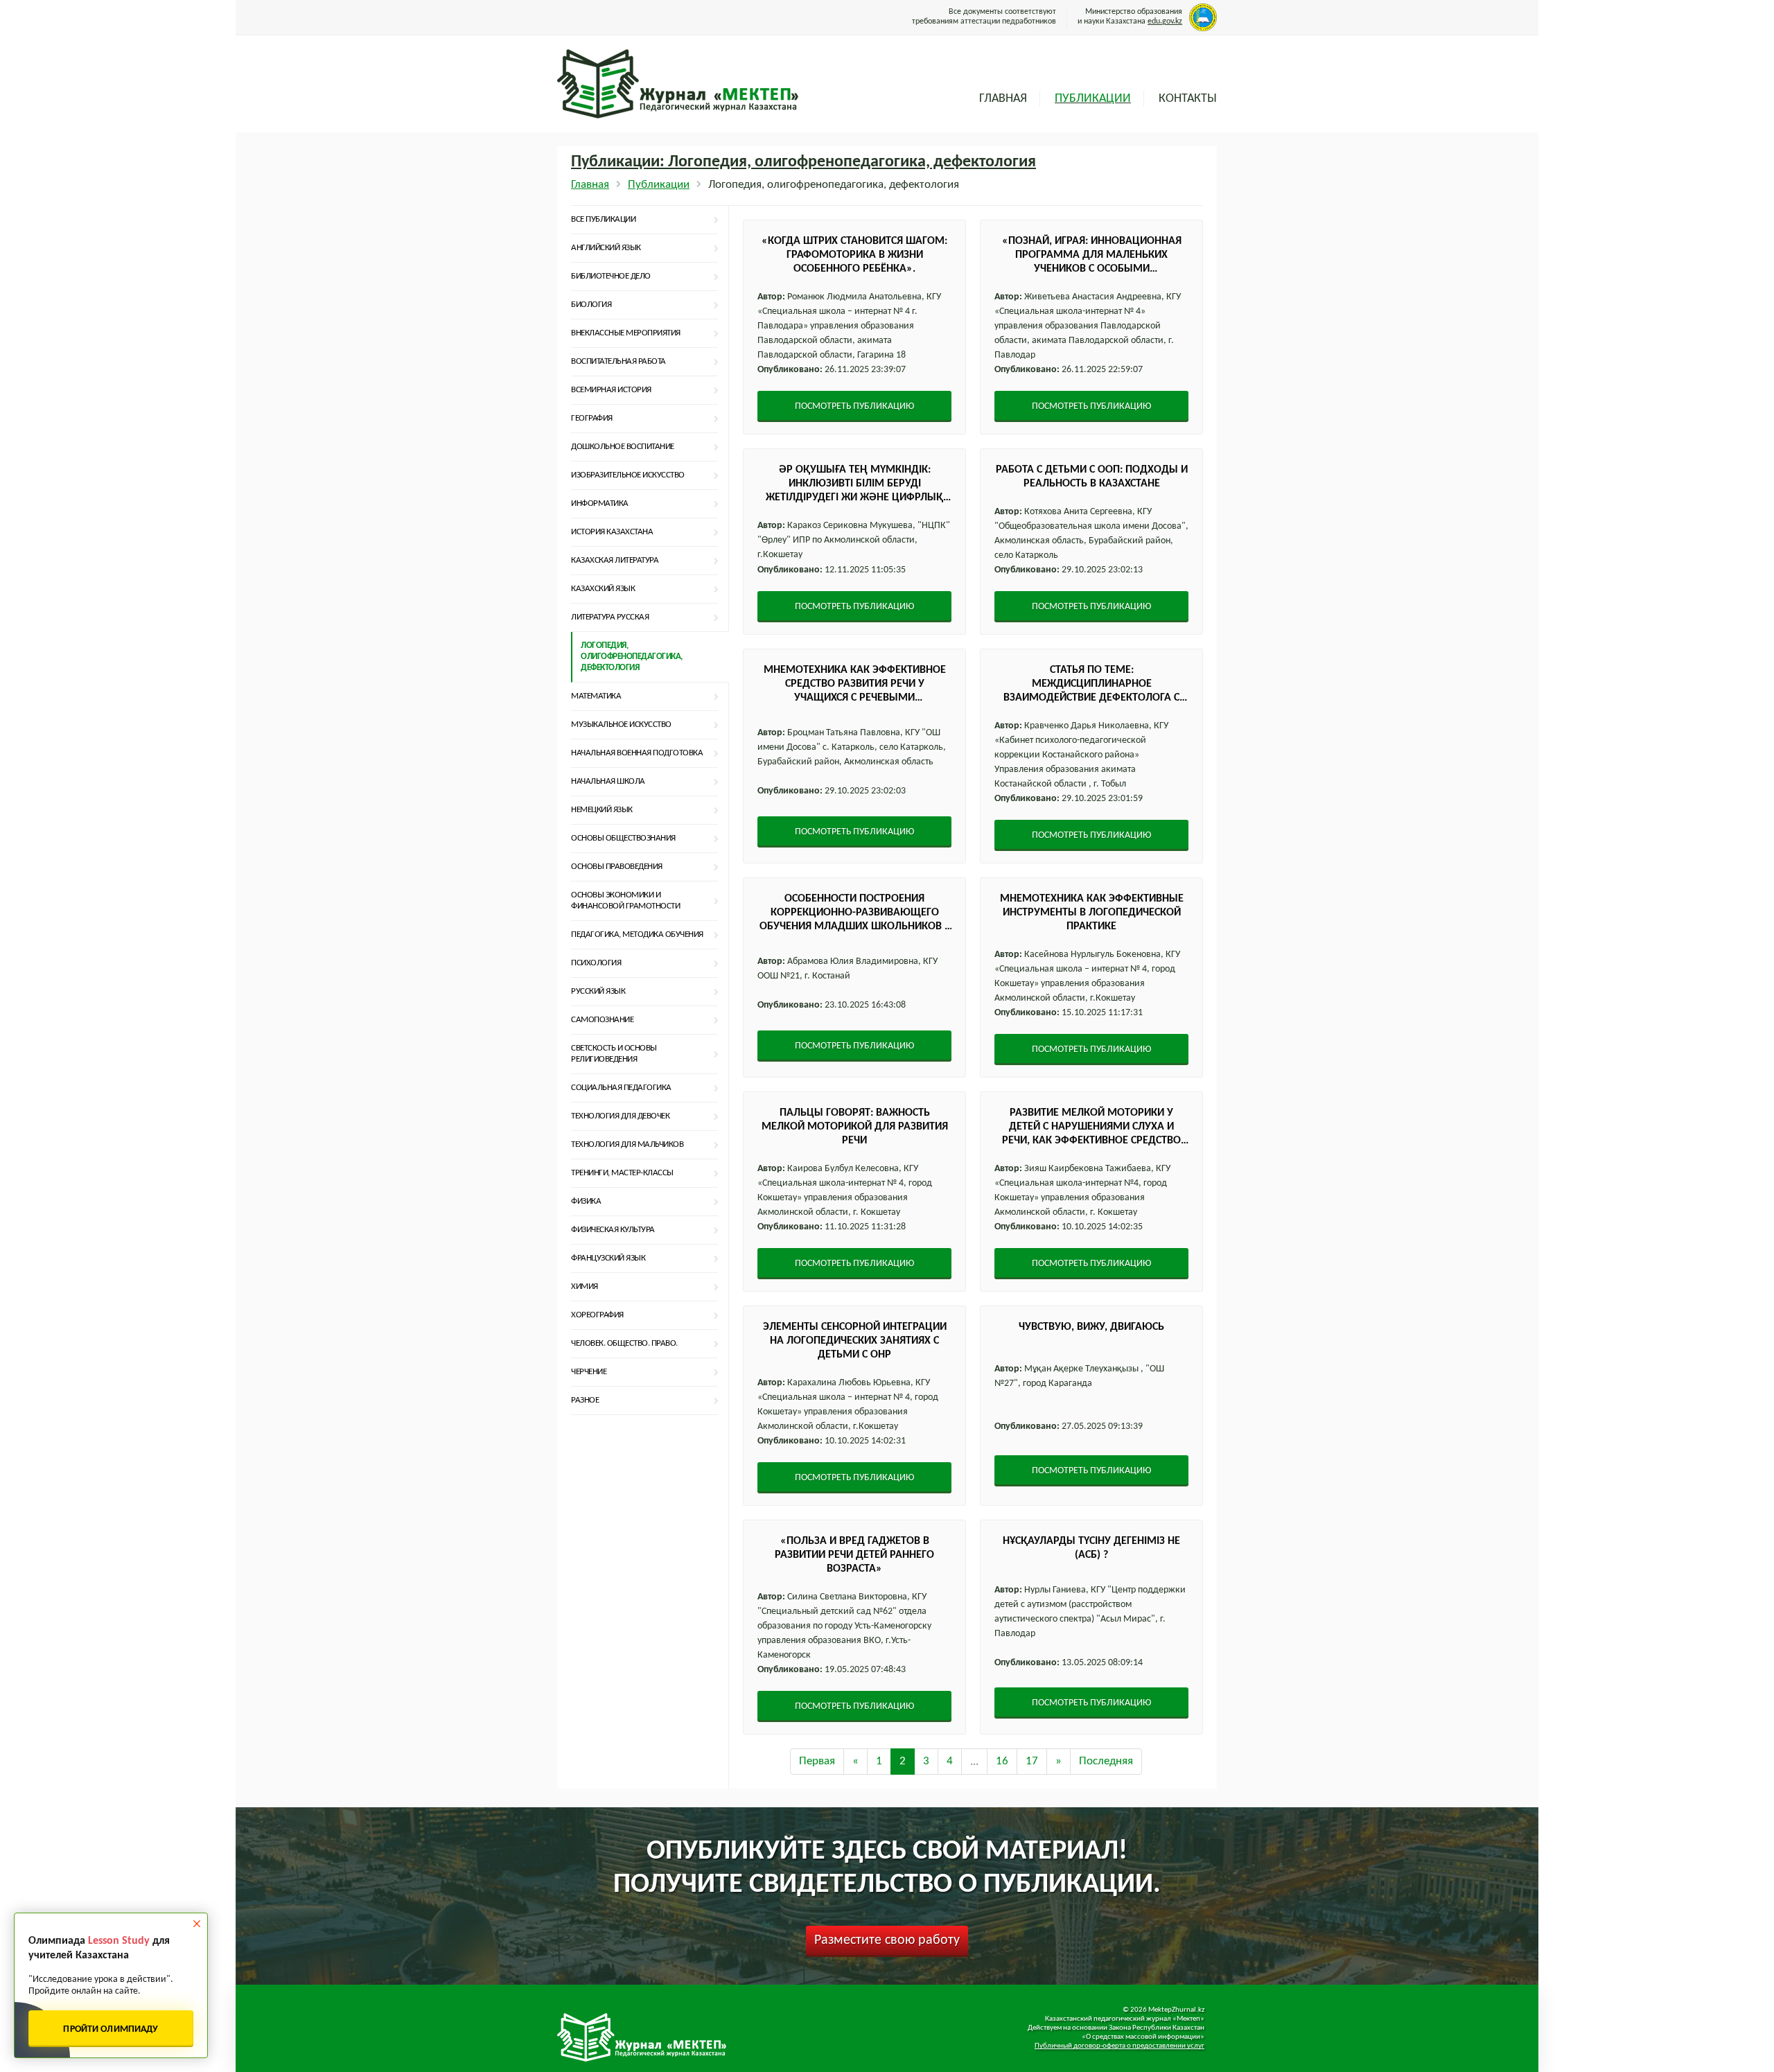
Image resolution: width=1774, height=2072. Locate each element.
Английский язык (606, 248)
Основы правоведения (617, 867)
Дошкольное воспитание (623, 447)
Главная (1003, 99)
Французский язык (608, 1258)
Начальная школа (608, 781)
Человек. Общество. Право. (624, 1343)
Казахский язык (603, 589)
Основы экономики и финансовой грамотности (625, 901)
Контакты (1188, 99)
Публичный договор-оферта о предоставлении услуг (1119, 2046)
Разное (585, 1400)
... (974, 1761)
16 (1002, 1761)
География (592, 418)
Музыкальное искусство (621, 725)
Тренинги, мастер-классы (622, 1173)
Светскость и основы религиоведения (614, 1054)
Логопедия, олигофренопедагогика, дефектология (632, 657)
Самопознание (602, 1020)
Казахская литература (615, 560)
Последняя (1106, 1761)
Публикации (1093, 99)
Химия (585, 1287)
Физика (586, 1201)
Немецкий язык (602, 810)
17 (1032, 1761)
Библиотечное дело (611, 276)
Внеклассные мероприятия (626, 333)
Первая (817, 1761)
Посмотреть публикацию (854, 406)
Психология (596, 963)
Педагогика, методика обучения (637, 934)
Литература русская (610, 617)
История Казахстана (612, 532)
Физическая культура (613, 1230)
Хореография (597, 1315)
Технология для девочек (620, 1116)
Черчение (589, 1372)
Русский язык (598, 991)
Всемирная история (611, 390)
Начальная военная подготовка (637, 753)
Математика (596, 696)
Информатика (600, 503)
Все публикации (603, 219)
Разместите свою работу (887, 1940)
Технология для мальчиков (627, 1144)
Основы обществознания (623, 838)
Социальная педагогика (621, 1088)
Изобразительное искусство (628, 475)
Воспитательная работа (618, 361)
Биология (591, 305)
